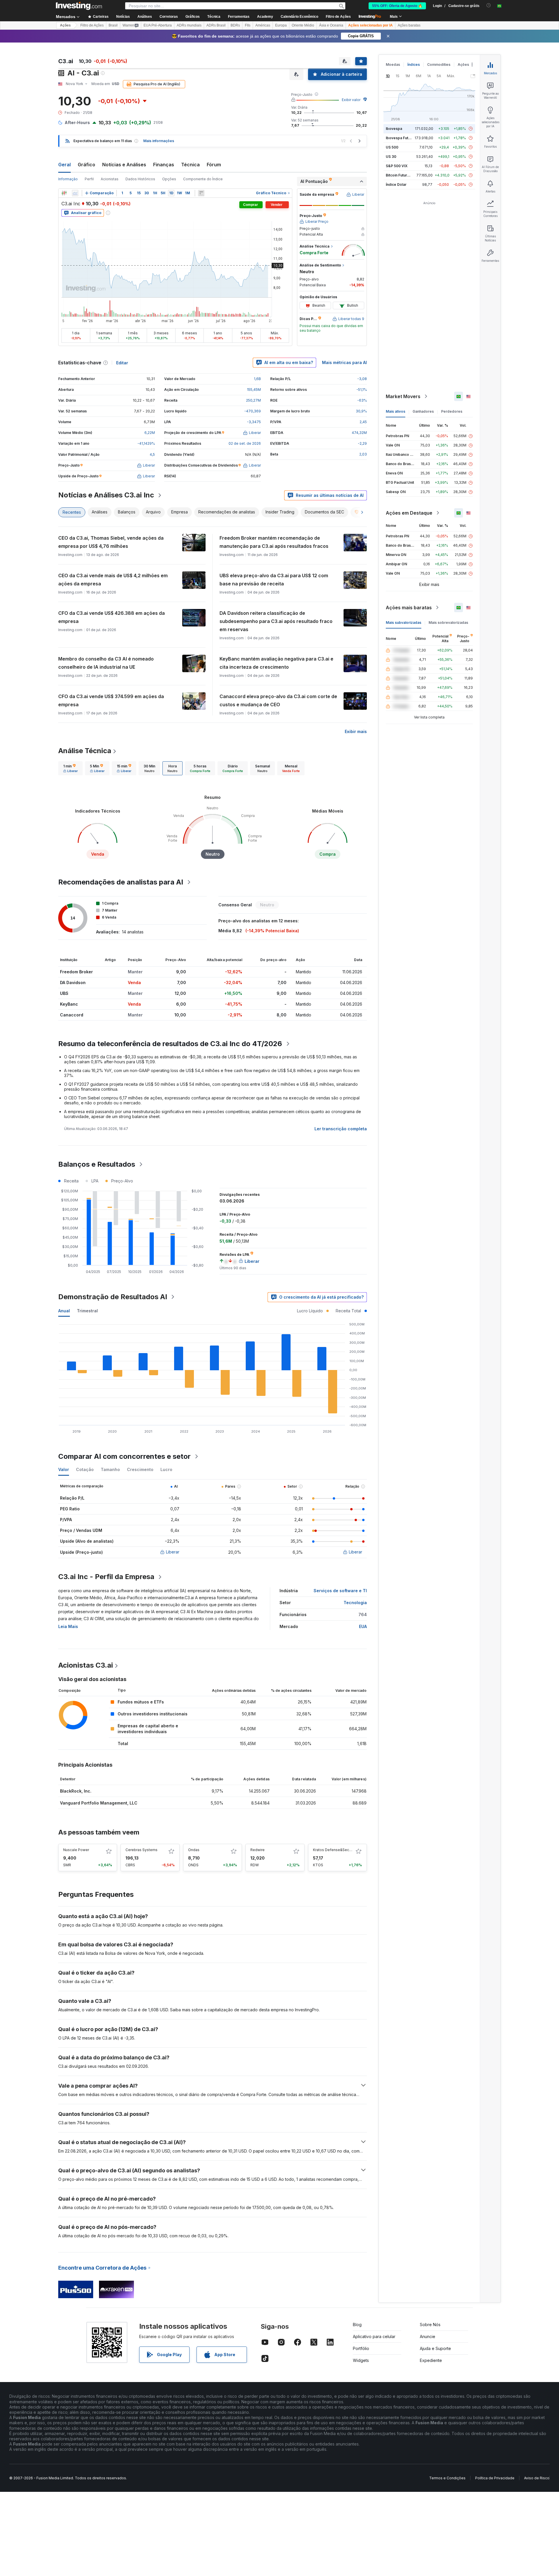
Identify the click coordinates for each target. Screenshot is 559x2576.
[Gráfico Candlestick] (64, 193)
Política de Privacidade (495, 2478)
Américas (263, 25)
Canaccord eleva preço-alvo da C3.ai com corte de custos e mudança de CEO (278, 700)
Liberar (173, 1552)
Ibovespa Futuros (401, 138)
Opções (169, 179)
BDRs (235, 25)
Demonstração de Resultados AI (113, 1297)
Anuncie (428, 2336)
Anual (64, 1311)
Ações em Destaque (409, 513)
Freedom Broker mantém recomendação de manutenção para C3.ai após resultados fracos (274, 542)
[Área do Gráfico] (75, 193)
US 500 (392, 147)
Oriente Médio (303, 25)
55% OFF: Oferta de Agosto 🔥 (397, 6)
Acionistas (110, 179)
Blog (357, 2325)
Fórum (214, 165)
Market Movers (403, 396)
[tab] (70, 768)
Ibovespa (394, 129)
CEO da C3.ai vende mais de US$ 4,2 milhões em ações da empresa (113, 580)
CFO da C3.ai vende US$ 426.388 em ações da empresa (112, 617)
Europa (281, 25)
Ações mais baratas (409, 608)
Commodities (439, 65)
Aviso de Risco (537, 2478)
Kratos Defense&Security (335, 1850)
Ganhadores (423, 411)
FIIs (248, 25)
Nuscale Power (76, 1850)
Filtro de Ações (338, 17)
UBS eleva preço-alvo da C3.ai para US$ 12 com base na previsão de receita (274, 580)
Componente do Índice (203, 179)
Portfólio (361, 2348)
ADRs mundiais (189, 25)
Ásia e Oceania (331, 25)
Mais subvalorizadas (404, 623)
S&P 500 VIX (397, 166)
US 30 (391, 157)
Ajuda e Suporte (435, 2348)
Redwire (258, 1850)
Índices (414, 65)
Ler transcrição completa (341, 1129)
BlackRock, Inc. (76, 1791)
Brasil (113, 25)
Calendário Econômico (299, 17)
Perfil (89, 179)
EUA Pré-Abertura (158, 25)
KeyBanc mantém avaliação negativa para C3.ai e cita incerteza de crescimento (276, 663)
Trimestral (87, 1311)
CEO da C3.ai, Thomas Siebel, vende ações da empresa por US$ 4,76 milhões (111, 542)
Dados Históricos (140, 179)
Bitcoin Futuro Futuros (405, 175)
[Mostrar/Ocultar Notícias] (201, 193)
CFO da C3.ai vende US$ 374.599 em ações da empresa (111, 700)
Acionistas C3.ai (86, 1665)
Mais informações (159, 141)
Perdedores (452, 411)
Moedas (393, 65)
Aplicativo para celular (374, 2336)
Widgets (361, 2360)
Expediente (431, 2360)
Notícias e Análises (124, 165)
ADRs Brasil (216, 25)
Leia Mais (68, 1626)
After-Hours (77, 122)
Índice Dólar (396, 184)
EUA (363, 1626)
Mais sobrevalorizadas (448, 623)
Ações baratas (409, 25)
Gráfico (86, 165)
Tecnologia (355, 1603)
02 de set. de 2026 (245, 443)
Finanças (164, 165)
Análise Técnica (85, 751)
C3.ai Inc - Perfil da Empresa (106, 1577)
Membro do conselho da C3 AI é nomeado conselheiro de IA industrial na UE (106, 663)
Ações (65, 25)
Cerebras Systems (141, 1850)
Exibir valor (351, 100)
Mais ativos (396, 411)
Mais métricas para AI (344, 362)
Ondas (194, 1850)
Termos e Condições (447, 2478)
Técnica (190, 165)
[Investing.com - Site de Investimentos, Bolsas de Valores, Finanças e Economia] (79, 6)
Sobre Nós (430, 2325)
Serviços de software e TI (340, 1591)
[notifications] (489, 5)
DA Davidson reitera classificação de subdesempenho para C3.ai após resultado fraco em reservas (276, 621)
